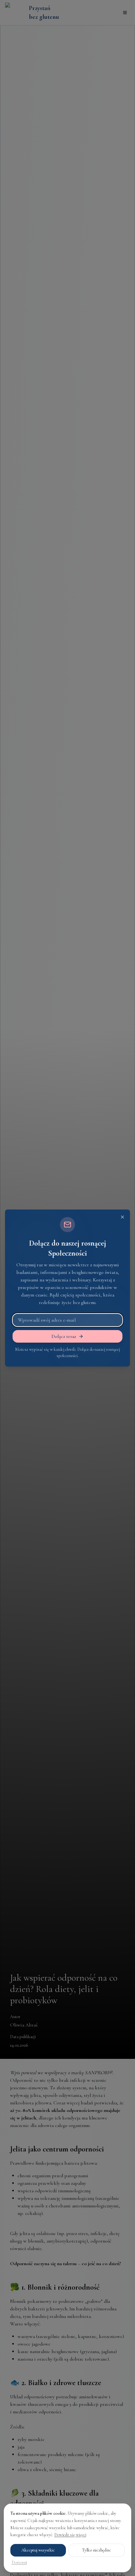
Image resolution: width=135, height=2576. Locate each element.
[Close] (122, 1217)
